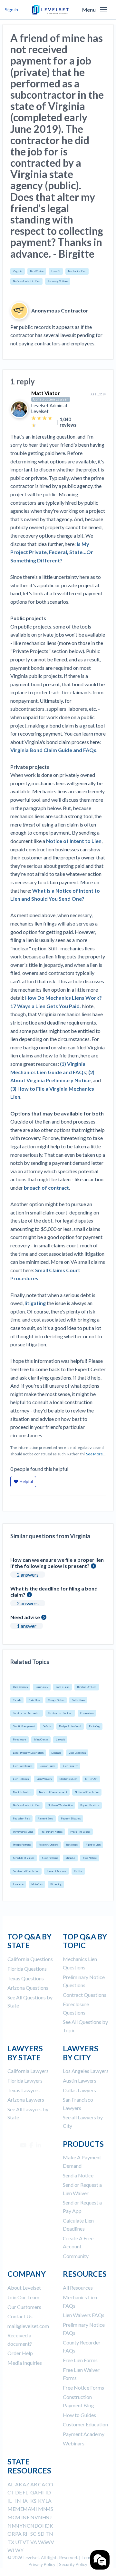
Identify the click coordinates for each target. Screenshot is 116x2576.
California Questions (30, 1959)
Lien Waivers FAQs (84, 2315)
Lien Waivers (44, 1779)
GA (34, 2492)
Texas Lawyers (24, 2090)
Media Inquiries (25, 2363)
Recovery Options (58, 281)
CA (42, 2484)
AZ (26, 2484)
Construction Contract (60, 1713)
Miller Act (91, 1779)
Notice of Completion (87, 1792)
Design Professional (70, 1726)
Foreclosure (19, 1739)
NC (26, 2526)
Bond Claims (37, 271)
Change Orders (56, 1700)
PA (18, 2534)
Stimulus (70, 1858)
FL (25, 2492)
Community (76, 2256)
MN (43, 2509)
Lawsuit (56, 271)
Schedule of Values (24, 1858)
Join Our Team (23, 2297)
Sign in (11, 10)
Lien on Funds (47, 1766)
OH (42, 2526)
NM (12, 2526)
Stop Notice (90, 1858)
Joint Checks (41, 1739)
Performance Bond (23, 1832)
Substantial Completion (26, 1871)
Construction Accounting (27, 1713)
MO (12, 2517)
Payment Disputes (71, 1818)
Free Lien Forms (80, 2360)
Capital (78, 1871)
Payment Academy (57, 1871)
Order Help (20, 2353)
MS (49, 2509)
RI (25, 2534)
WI (11, 2550)
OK (49, 2526)
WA (42, 2542)
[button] (103, 10)
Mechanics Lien (77, 271)
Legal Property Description (28, 1753)
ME (11, 2509)
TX (11, 2542)
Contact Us (20, 2316)
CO (49, 2484)
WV (50, 2542)
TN (49, 2534)
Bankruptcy (42, 1687)
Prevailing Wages (80, 1832)
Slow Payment (50, 1858)
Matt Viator (46, 393)
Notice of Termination (60, 1805)
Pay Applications (90, 1805)
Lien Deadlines (77, 1753)
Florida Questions (27, 1969)
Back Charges (20, 1687)
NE (26, 2517)
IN (18, 2501)
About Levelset (24, 2288)
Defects (47, 1726)
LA (48, 2501)
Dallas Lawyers (79, 2090)
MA (27, 2509)
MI (34, 2509)
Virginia (18, 271)
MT (19, 2517)
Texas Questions (26, 1978)
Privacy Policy (42, 2564)
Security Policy (73, 2564)
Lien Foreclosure (22, 1766)
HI (41, 2492)
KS (33, 2501)
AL (10, 2484)
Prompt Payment (22, 1845)
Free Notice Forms (83, 2388)
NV (34, 2517)
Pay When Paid (21, 1818)
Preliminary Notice (52, 1832)
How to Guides (79, 2415)
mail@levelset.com (28, 2326)
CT (11, 2492)
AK (19, 2484)
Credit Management (24, 1726)
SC (33, 2534)
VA (34, 2542)
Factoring (94, 1726)
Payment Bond (45, 1818)
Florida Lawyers (25, 2081)
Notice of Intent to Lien (26, 281)
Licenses (56, 1753)
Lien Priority (70, 1766)
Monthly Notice (22, 1792)
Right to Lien (93, 1845)
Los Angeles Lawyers (86, 2071)
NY (19, 2526)
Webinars (74, 2443)
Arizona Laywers (26, 2100)
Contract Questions (85, 1995)
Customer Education (85, 2424)
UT (19, 2542)
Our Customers (24, 2307)
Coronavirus (87, 1713)
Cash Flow (34, 1700)
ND (34, 2526)
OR (11, 2534)
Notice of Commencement (53, 1792)
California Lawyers (28, 2071)
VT (26, 2542)
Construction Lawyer (51, 399)
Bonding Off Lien (87, 1687)
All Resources (78, 2288)
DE (19, 2492)
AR (34, 2484)
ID (48, 2492)
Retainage (72, 1845)
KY (41, 2501)
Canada (17, 1700)
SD (41, 2534)
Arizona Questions (28, 1988)
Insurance (18, 1884)
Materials (37, 1884)
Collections (78, 1700)
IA (25, 2501)
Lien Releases (21, 1779)
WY (19, 2550)
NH (42, 2517)
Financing (56, 1884)
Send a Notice (78, 2175)
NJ (49, 2517)
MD (20, 2509)
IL (10, 2501)
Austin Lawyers (80, 2081)
